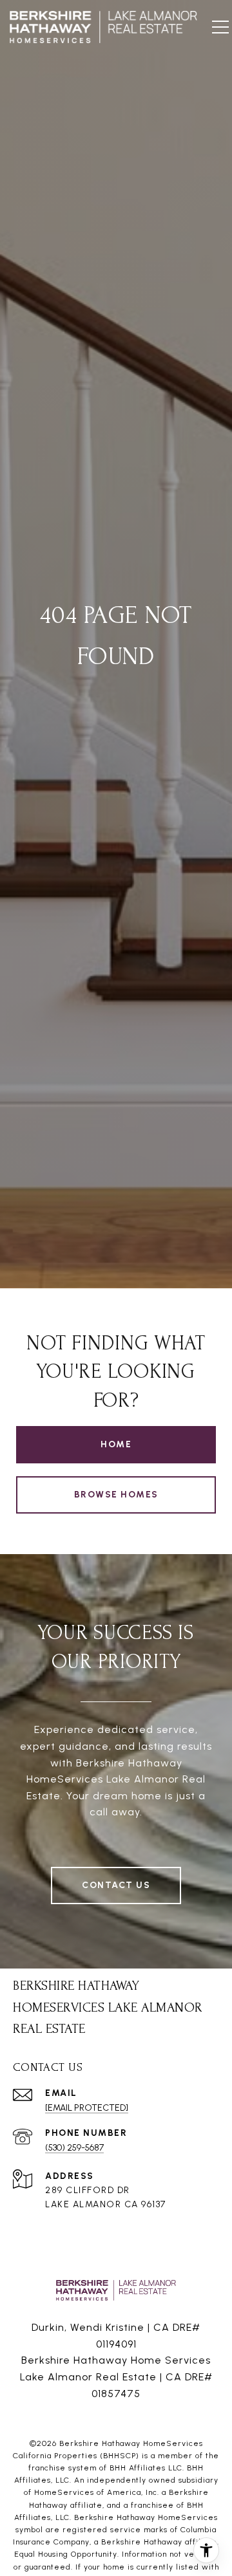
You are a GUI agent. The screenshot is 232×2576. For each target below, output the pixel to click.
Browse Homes (116, 1495)
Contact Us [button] (116, 1885)
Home (116, 1444)
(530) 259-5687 (74, 2148)
